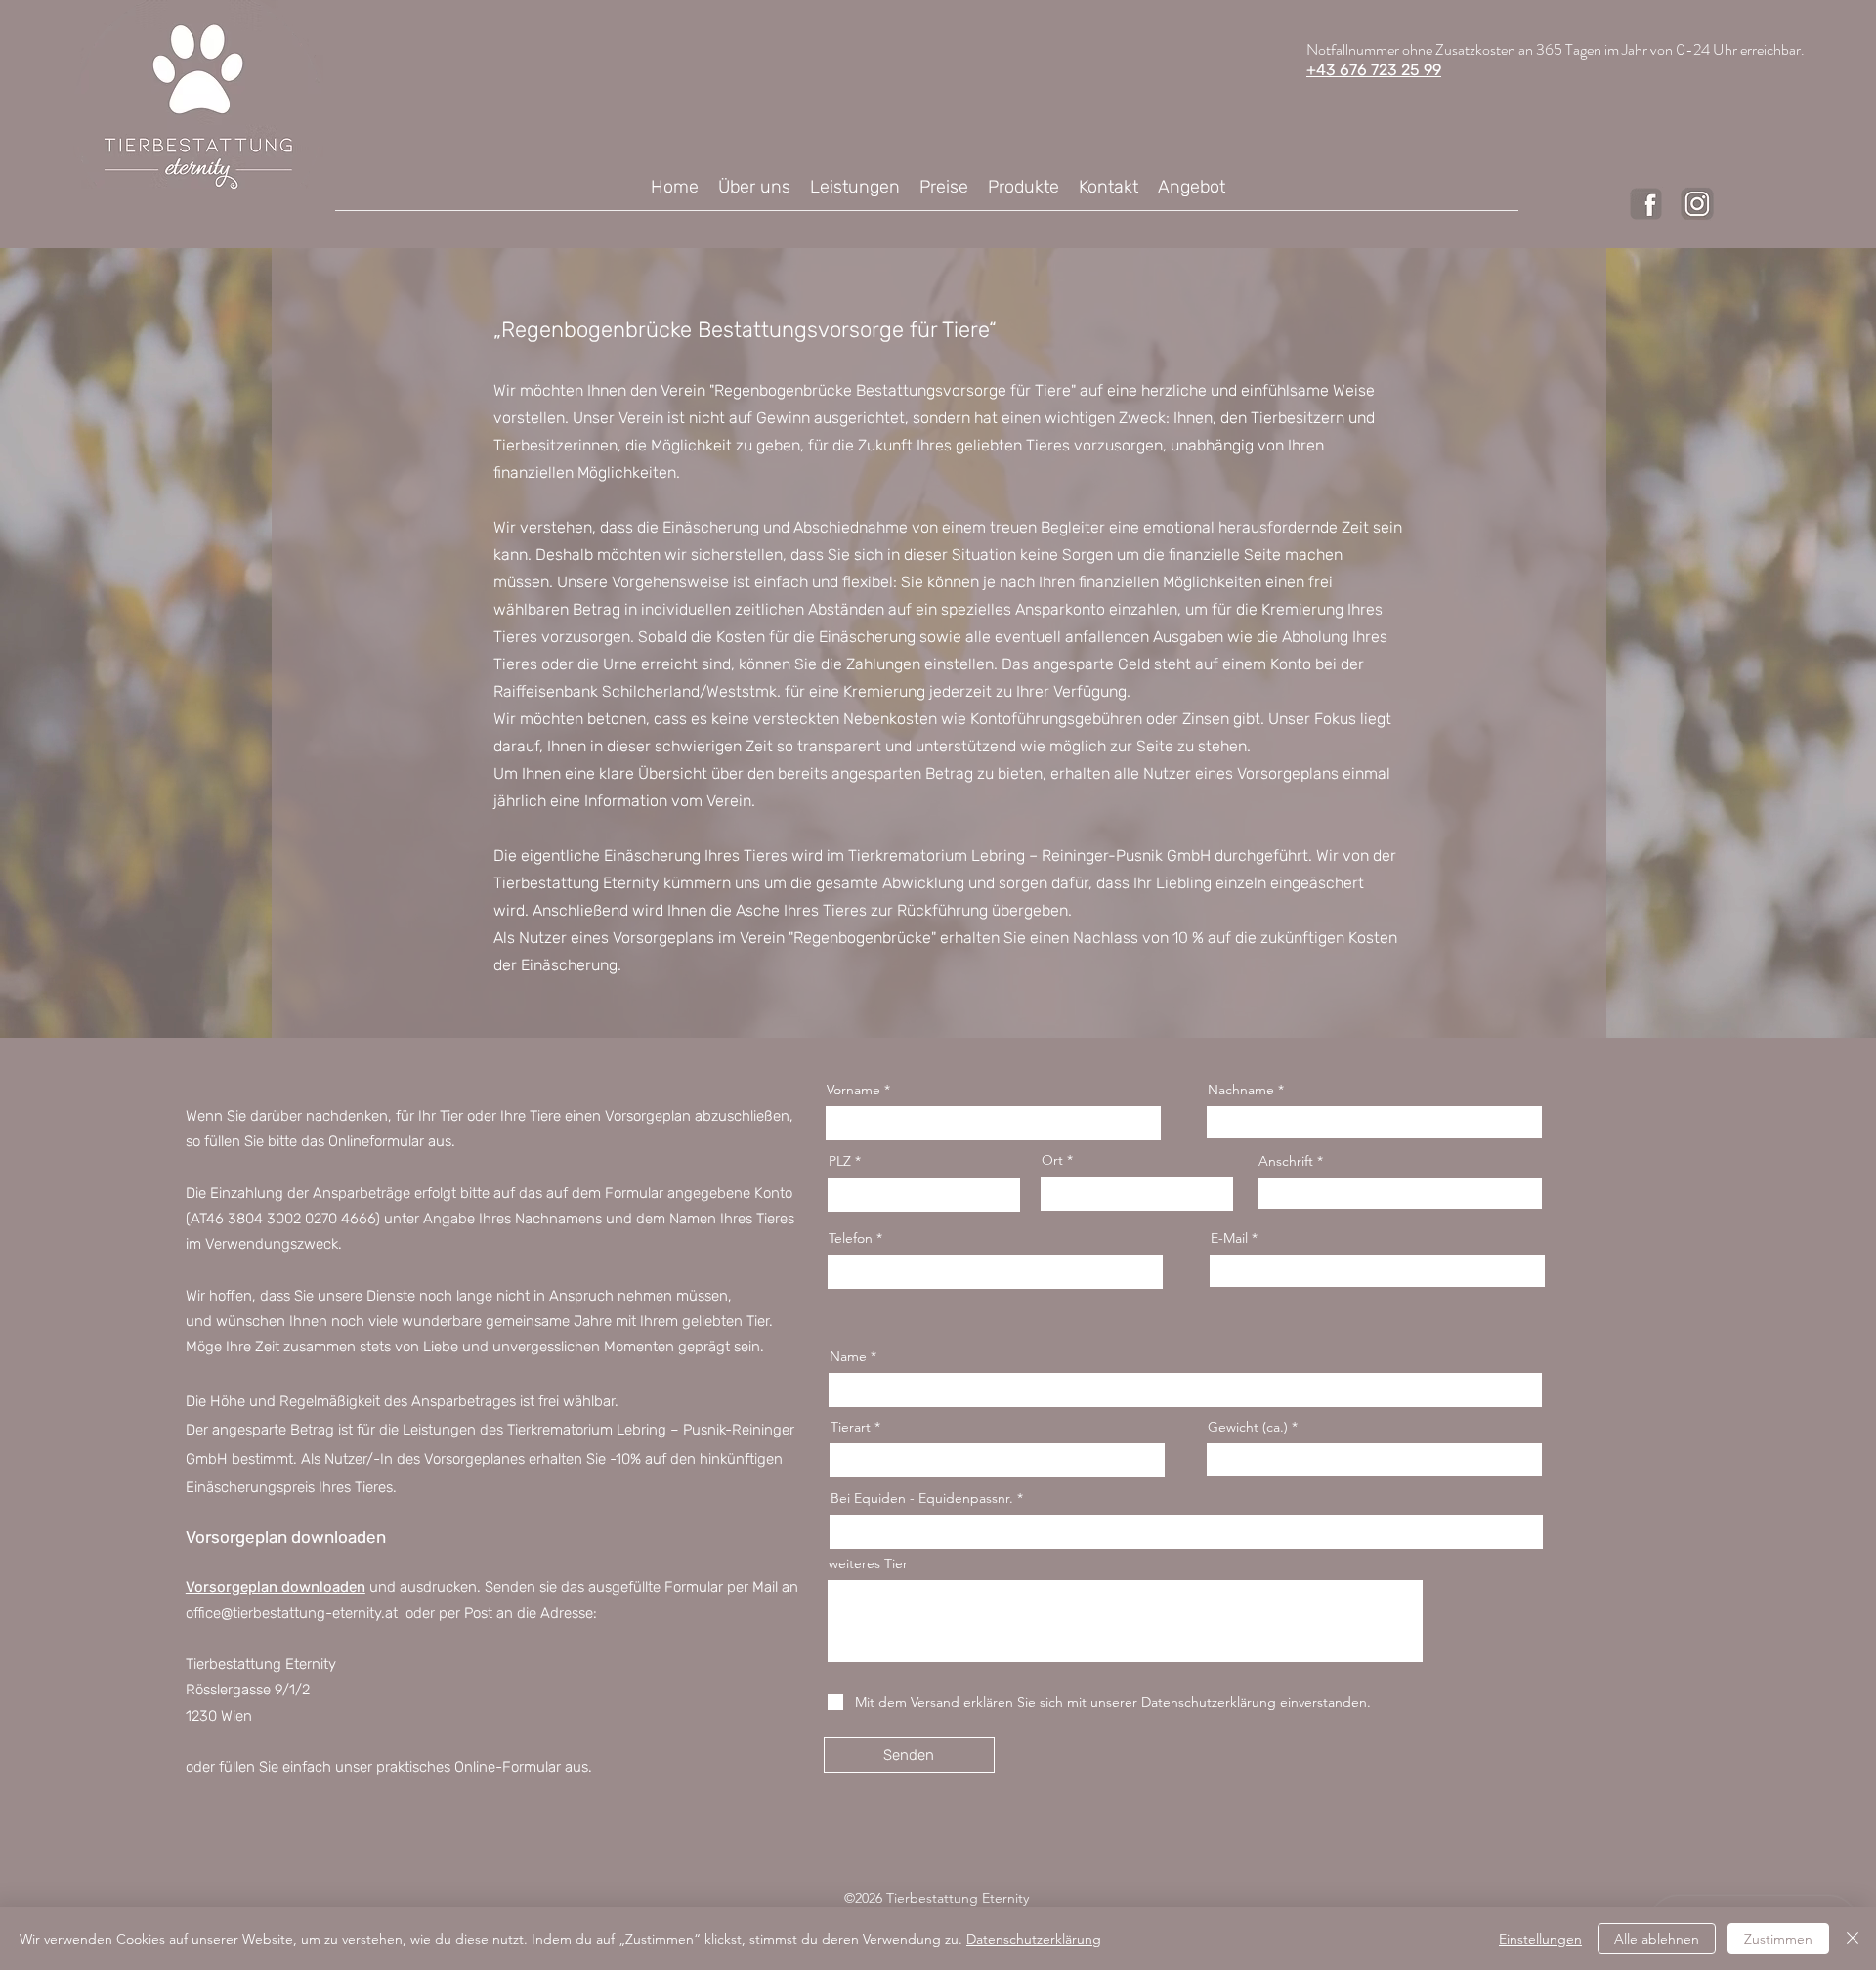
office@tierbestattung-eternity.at (292, 1613)
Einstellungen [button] (1540, 1939)
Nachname (1241, 1090)
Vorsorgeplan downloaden (276, 1587)
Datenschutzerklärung (1034, 1939)
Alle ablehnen (1657, 1939)
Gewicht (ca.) (1248, 1427)
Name (848, 1356)
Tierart (851, 1427)
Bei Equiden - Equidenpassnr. (922, 1498)
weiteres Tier (868, 1563)
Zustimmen (1778, 1939)
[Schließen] (1853, 1939)
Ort (1052, 1160)
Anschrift (1288, 1161)
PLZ (840, 1161)
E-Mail (1229, 1238)
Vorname (853, 1090)
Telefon (851, 1238)
